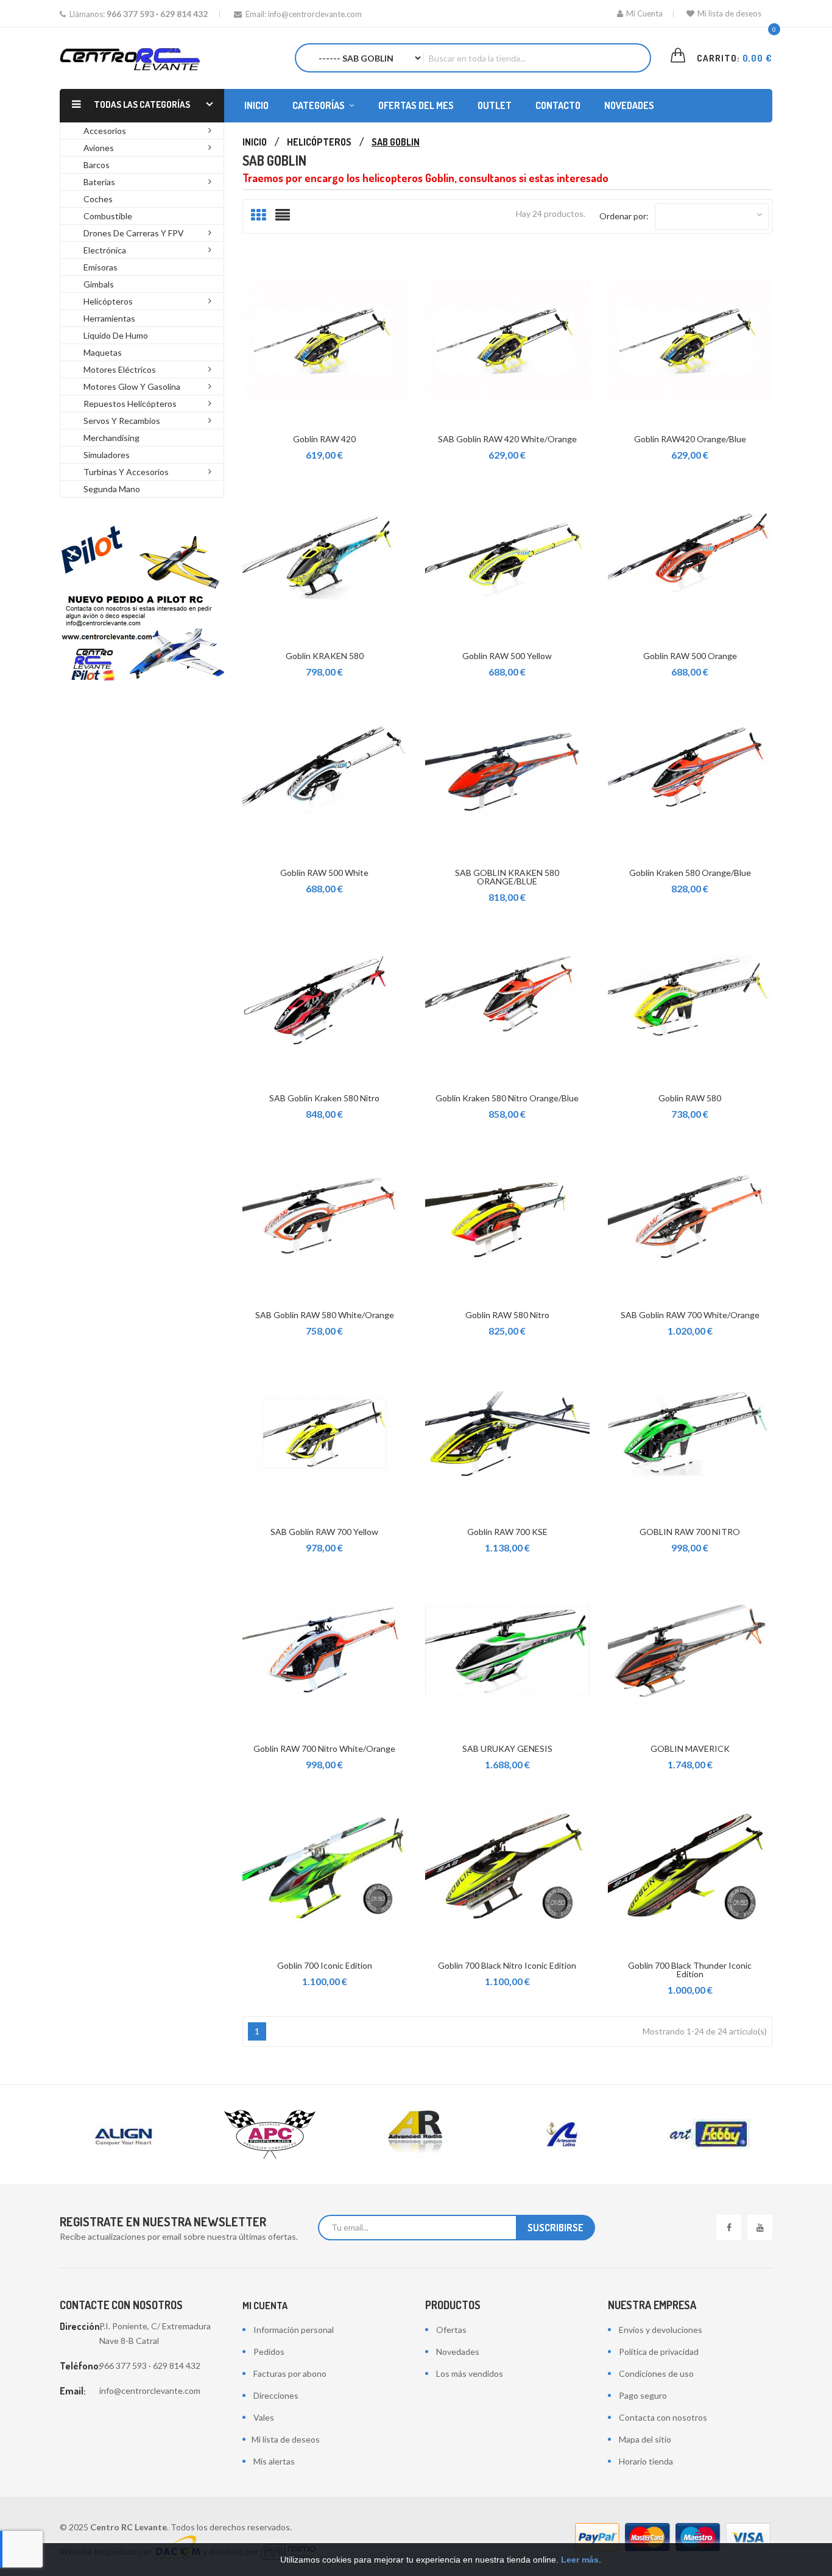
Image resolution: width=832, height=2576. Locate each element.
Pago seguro (643, 2395)
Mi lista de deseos (729, 13)
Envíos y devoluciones (661, 2330)
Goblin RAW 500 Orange (690, 656)
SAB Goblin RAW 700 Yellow (324, 1532)
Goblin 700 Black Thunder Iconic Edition (690, 1970)
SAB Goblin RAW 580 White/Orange (325, 1315)
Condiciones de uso (656, 2373)
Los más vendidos (470, 2373)
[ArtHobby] (708, 2135)
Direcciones (276, 2395)
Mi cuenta (265, 2306)
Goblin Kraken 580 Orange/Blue (690, 873)
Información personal (294, 2330)
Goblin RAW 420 (324, 439)
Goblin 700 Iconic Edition (325, 1965)
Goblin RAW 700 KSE (507, 1532)
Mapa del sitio (645, 2439)
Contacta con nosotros (663, 2417)
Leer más (580, 2560)
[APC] (270, 2135)
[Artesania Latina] (562, 2135)
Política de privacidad (659, 2352)
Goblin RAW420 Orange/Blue (690, 439)
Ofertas (451, 2330)
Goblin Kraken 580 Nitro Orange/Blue (507, 1098)
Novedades (458, 2352)
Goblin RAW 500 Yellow (507, 656)
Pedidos (269, 2352)
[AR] (416, 2135)
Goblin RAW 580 (690, 1098)
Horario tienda (646, 2461)
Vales (264, 2417)
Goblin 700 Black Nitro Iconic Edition (507, 1965)
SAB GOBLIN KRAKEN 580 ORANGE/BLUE (507, 877)
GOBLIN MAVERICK (690, 1749)
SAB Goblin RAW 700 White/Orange (690, 1315)
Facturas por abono (290, 2373)
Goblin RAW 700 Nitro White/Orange (324, 1749)
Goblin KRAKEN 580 (325, 656)
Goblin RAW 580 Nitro (507, 1315)
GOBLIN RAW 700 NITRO (690, 1532)
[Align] (124, 2135)
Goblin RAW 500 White (324, 873)
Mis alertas (274, 2461)
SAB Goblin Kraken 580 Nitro (324, 1098)
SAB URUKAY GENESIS (507, 1749)
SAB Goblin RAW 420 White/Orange (507, 439)
